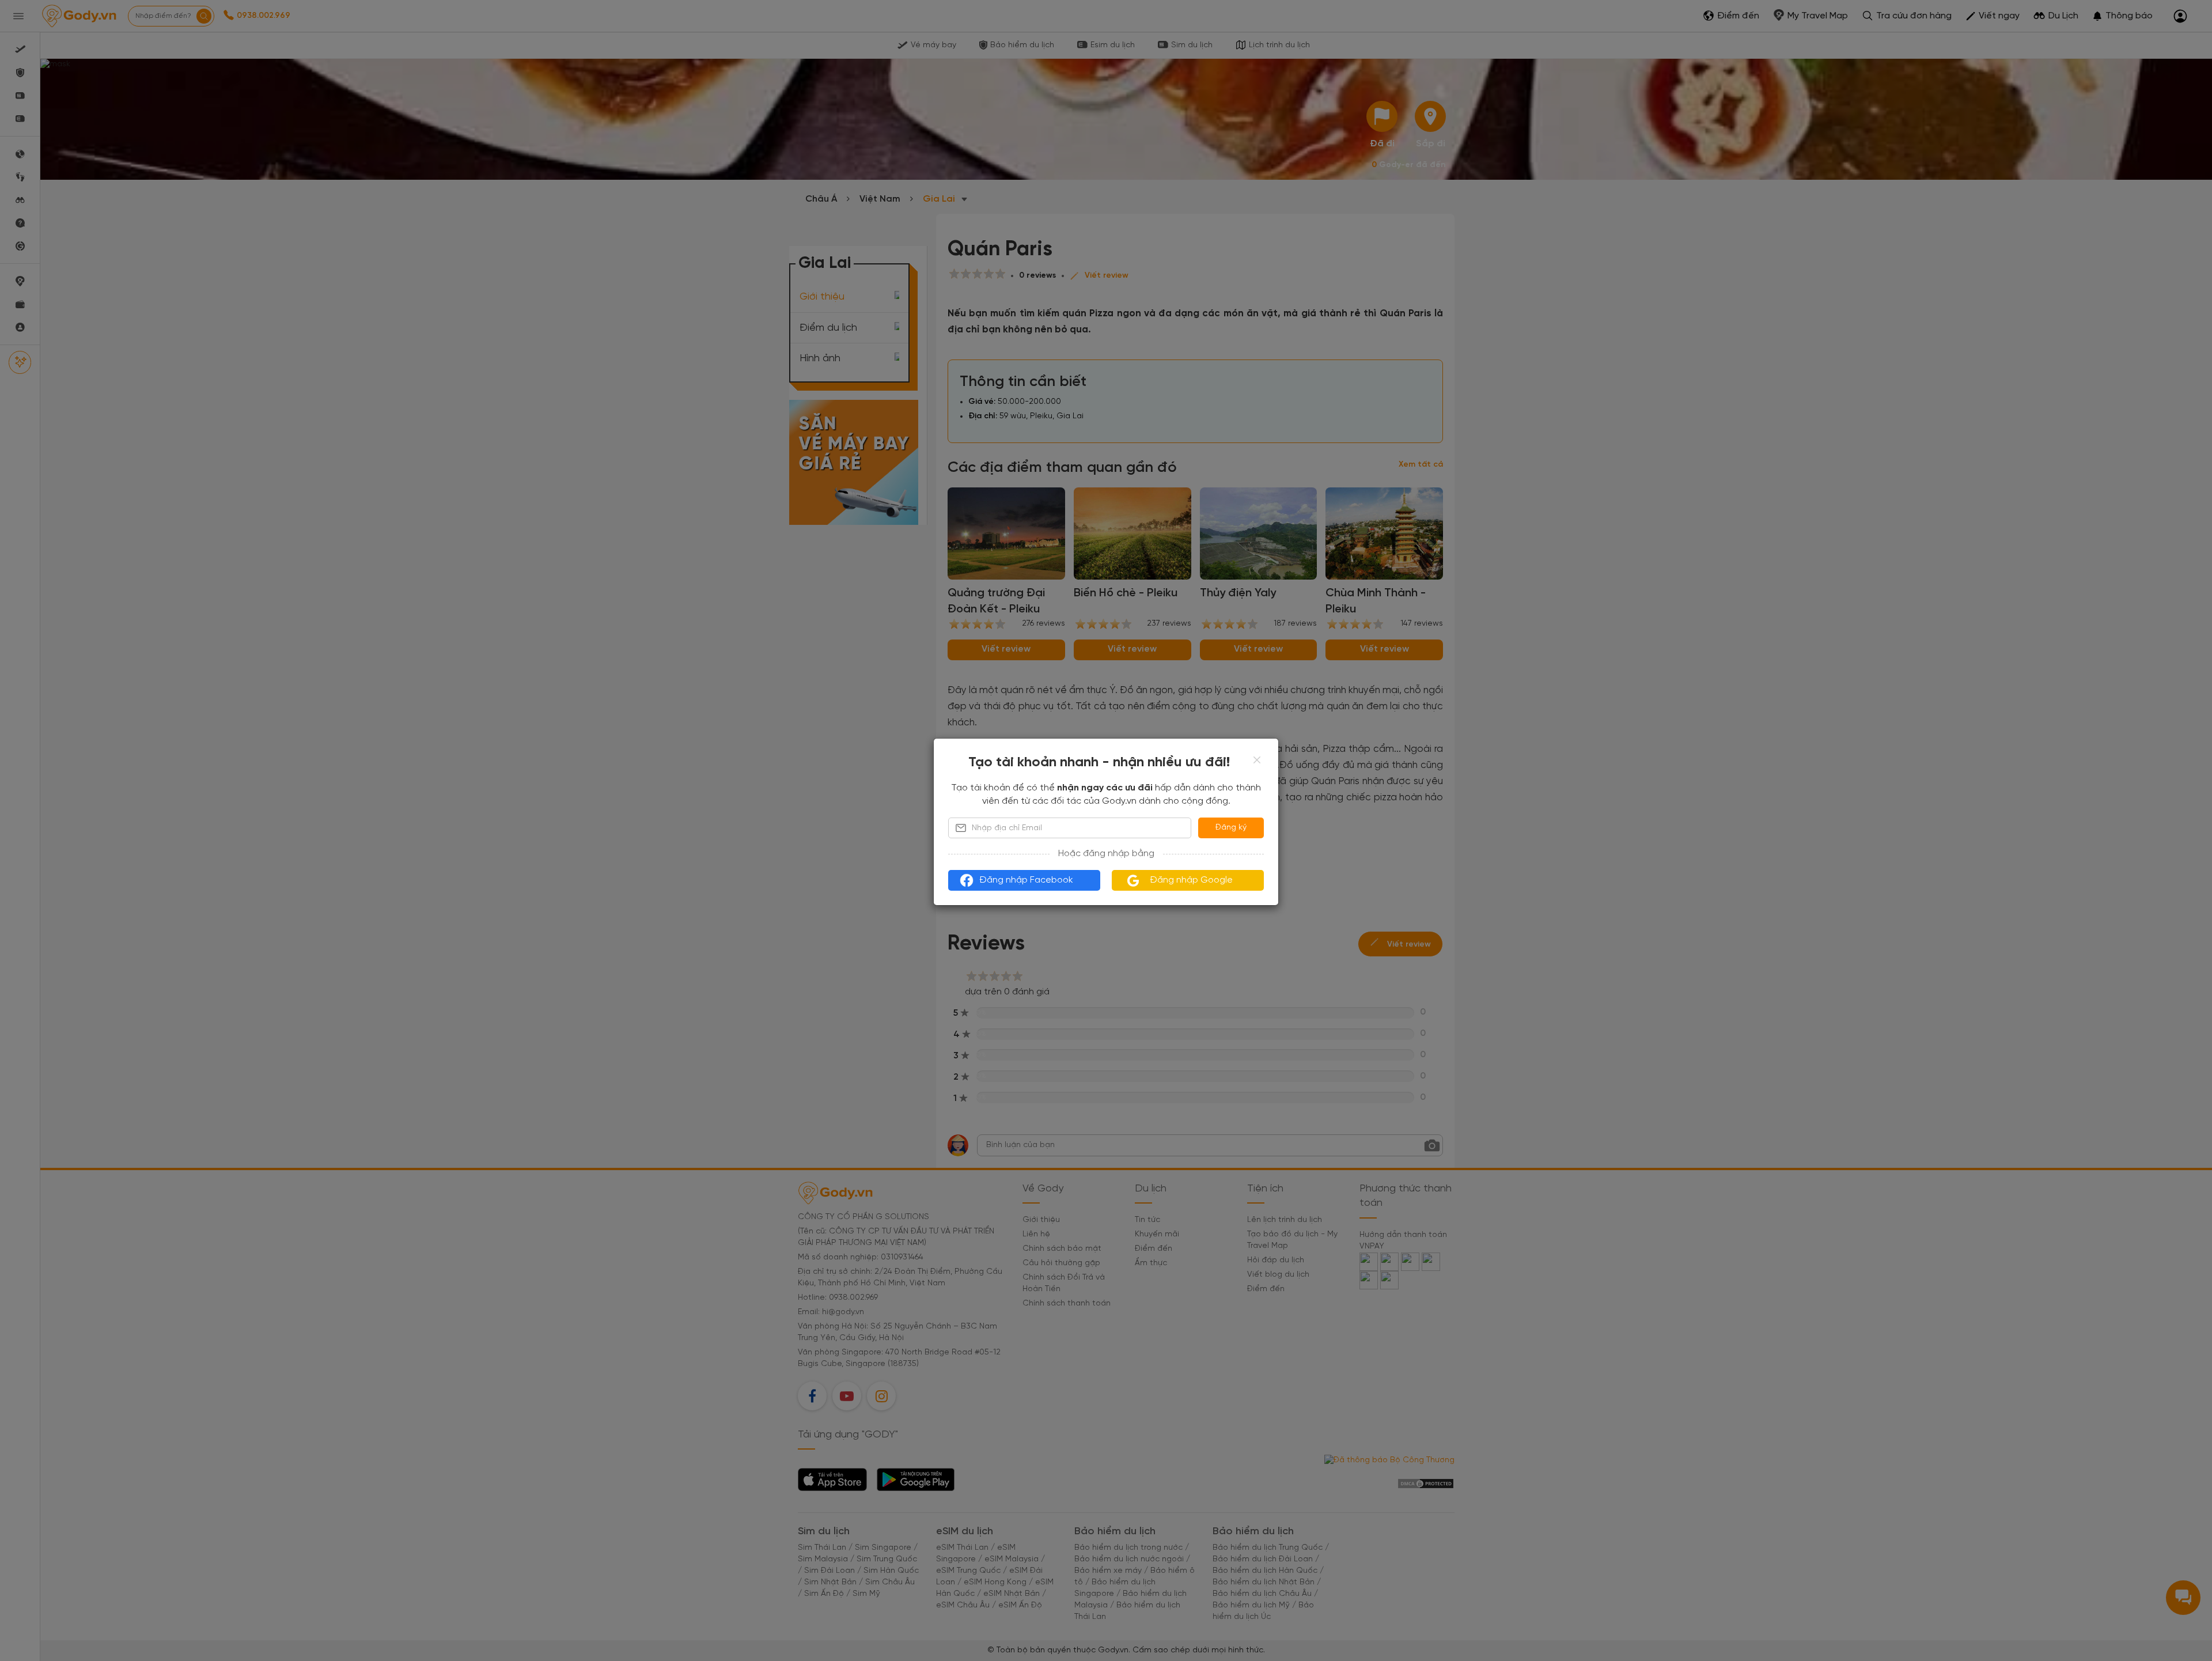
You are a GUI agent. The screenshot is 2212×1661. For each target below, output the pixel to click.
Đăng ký (1231, 828)
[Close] (1257, 760)
